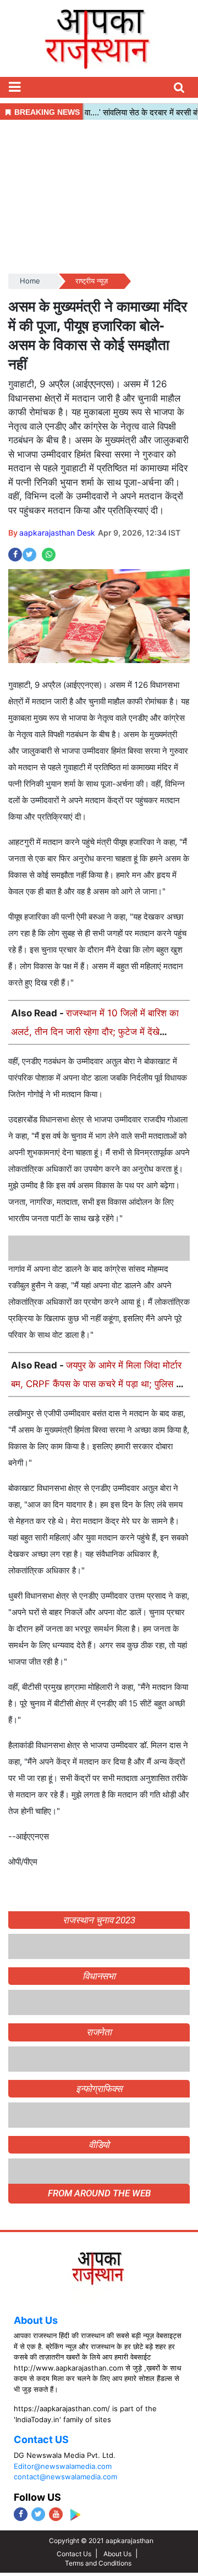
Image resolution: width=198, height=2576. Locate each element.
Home (30, 281)
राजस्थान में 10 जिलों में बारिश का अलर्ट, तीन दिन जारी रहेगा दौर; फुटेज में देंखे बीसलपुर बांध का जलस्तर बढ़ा (95, 1032)
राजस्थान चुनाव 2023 (99, 1920)
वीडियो (99, 2341)
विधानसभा (99, 2173)
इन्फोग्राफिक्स (99, 2285)
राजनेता (99, 2229)
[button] (14, 87)
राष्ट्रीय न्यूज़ (92, 281)
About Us (36, 2517)
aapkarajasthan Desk (57, 533)
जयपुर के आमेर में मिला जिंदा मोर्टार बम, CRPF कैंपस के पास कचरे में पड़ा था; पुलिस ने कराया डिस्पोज (96, 1384)
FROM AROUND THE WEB (99, 2390)
